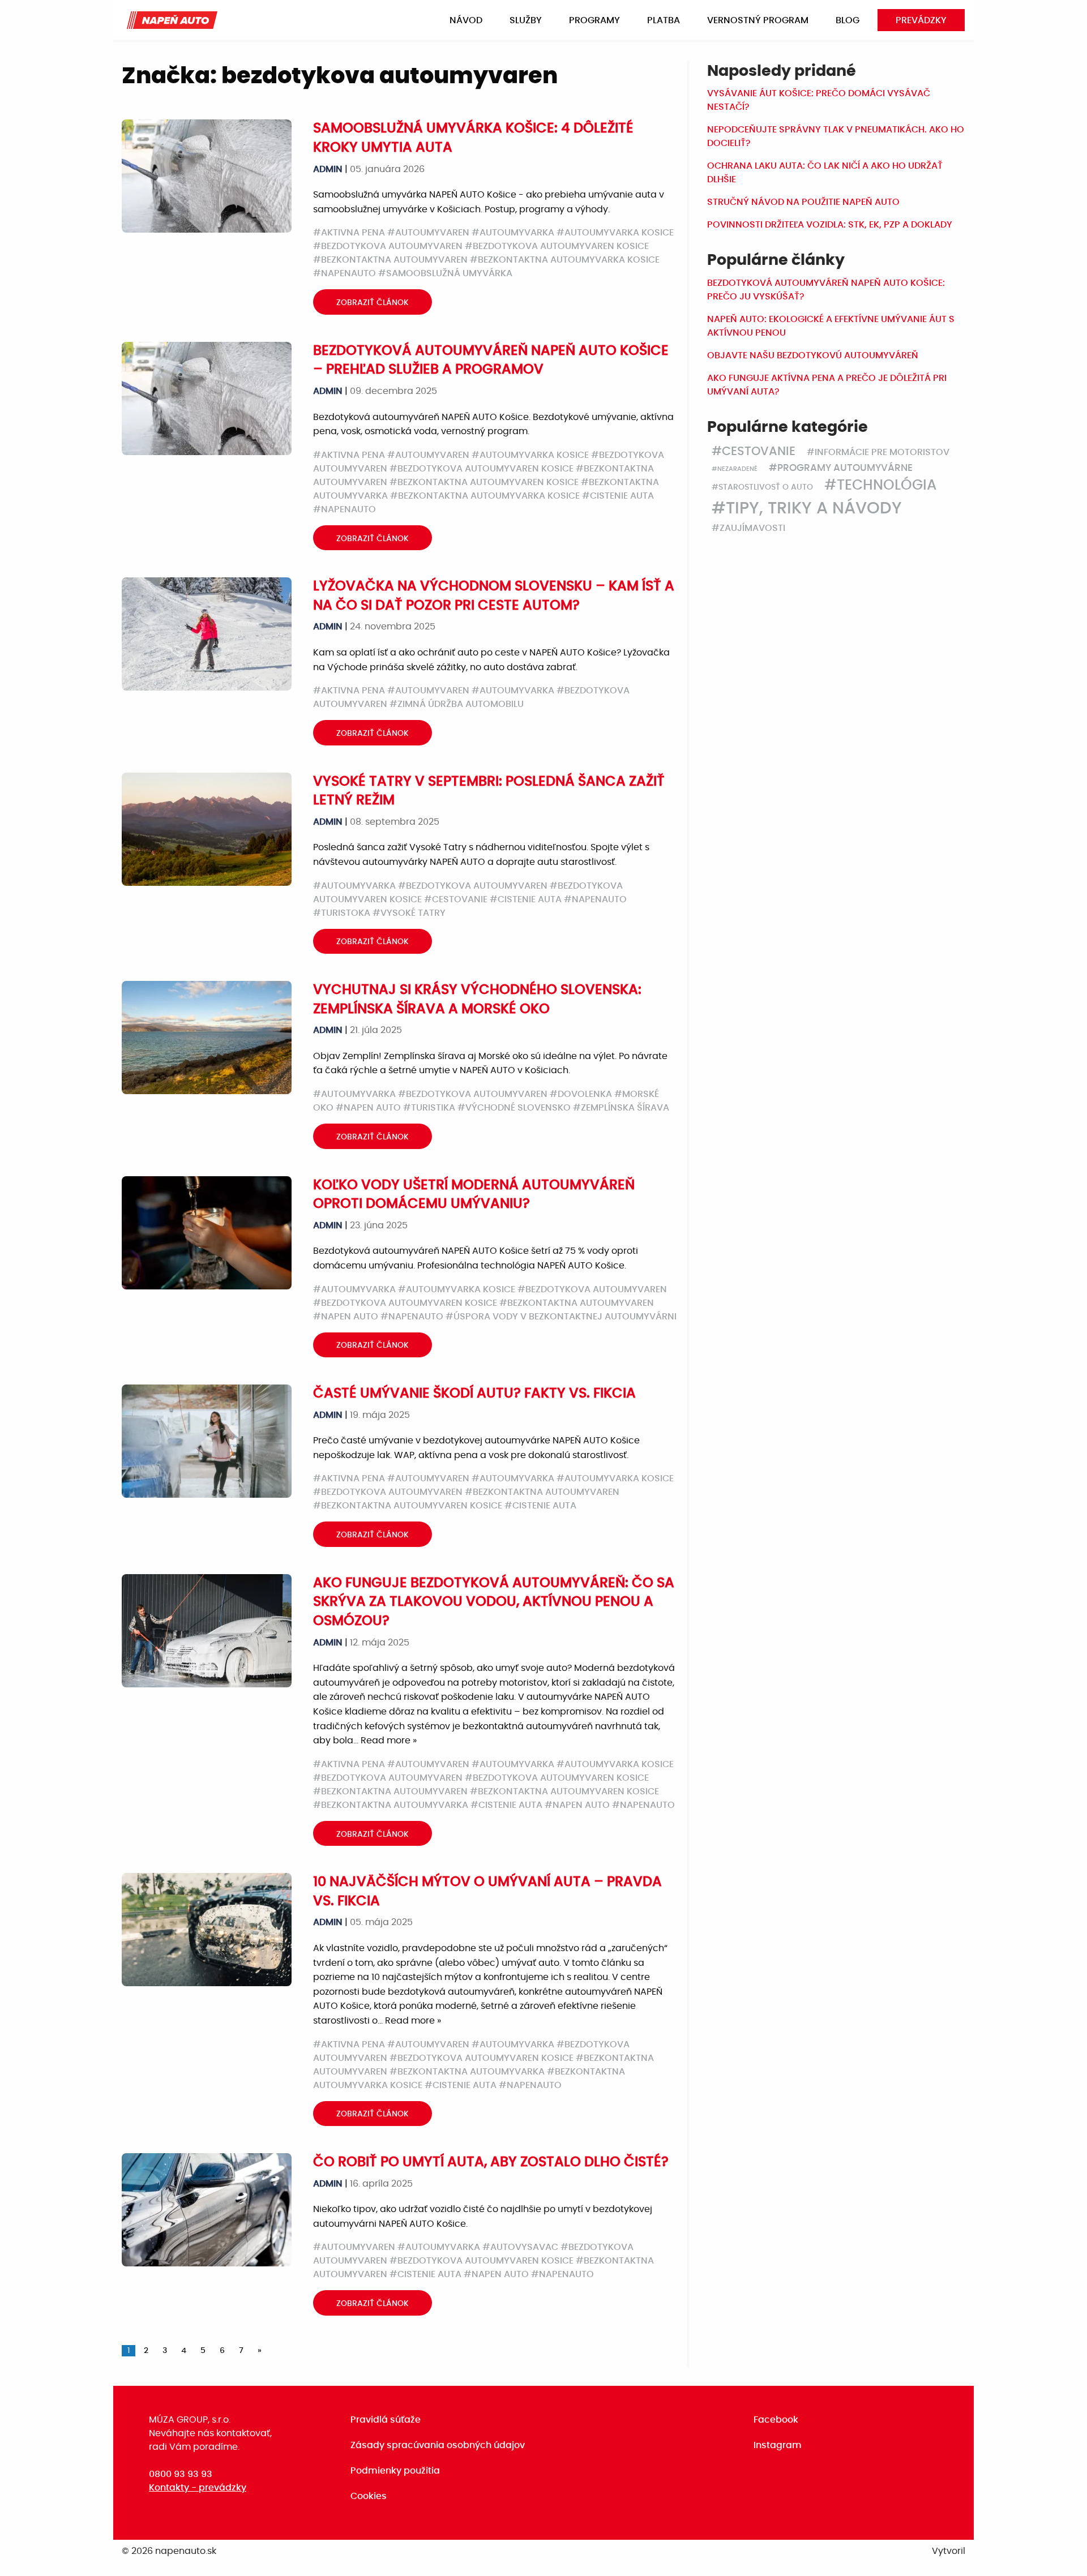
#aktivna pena (349, 233)
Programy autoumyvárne (845, 468)
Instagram (778, 2445)
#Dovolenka (581, 1094)
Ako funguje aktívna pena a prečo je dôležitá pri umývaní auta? (827, 385)
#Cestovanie (456, 899)
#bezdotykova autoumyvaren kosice (557, 246)
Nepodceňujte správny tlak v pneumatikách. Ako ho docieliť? (836, 136)
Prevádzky (921, 20)
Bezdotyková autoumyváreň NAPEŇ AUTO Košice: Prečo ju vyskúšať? (826, 290)
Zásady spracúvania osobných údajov (438, 2445)
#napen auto (368, 1108)
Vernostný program (758, 20)
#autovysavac (520, 2247)
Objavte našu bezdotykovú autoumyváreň (813, 355)
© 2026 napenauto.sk (169, 2551)
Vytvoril (949, 2551)
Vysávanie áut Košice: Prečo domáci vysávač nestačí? (819, 100)
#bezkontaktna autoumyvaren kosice (484, 482)
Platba (664, 20)
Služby (526, 20)
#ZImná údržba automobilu (457, 704)
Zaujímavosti (752, 528)
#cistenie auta (618, 496)
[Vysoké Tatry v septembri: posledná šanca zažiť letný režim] (207, 829)
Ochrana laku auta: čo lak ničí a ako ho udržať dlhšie (825, 173)
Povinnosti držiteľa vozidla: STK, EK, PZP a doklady (830, 225)
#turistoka (342, 913)
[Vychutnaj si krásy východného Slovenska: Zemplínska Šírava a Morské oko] (207, 1038)
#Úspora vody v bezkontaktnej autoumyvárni (561, 1317)
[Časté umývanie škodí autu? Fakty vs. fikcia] (207, 1441)
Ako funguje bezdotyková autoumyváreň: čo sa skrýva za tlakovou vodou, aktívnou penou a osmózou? (494, 1602)
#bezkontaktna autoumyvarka (391, 1805)
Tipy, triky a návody (814, 509)
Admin (328, 169)
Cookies (369, 2496)
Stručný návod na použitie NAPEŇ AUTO (803, 202)
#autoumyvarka (513, 233)
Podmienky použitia (395, 2471)
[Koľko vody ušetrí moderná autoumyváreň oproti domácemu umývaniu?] (207, 1232)
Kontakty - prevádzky (198, 2488)
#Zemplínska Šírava (621, 1108)
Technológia (887, 485)
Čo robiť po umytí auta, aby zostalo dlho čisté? (491, 2162)
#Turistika (429, 1108)
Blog (848, 20)
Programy (594, 20)
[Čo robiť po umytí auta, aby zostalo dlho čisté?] (207, 2209)
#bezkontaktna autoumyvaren (390, 260)
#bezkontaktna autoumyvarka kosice (565, 260)
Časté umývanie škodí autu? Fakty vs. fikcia (474, 1394)
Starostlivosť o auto (766, 487)
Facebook (776, 2420)
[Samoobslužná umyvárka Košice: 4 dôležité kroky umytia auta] (207, 176)
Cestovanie (759, 451)
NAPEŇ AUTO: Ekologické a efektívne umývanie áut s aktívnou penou (831, 326)
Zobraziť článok (373, 303)
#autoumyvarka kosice (615, 233)
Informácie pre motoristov (882, 452)
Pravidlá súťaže (386, 2420)
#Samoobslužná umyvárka (445, 273)
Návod (466, 20)
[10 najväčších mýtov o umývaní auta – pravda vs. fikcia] (207, 1930)
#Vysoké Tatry (409, 913)
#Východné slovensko (514, 1108)
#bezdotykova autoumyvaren (388, 246)
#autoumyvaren (428, 233)
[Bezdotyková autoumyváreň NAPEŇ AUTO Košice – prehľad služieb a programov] (207, 398)
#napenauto (344, 273)
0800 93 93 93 (181, 2474)
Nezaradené (737, 469)
